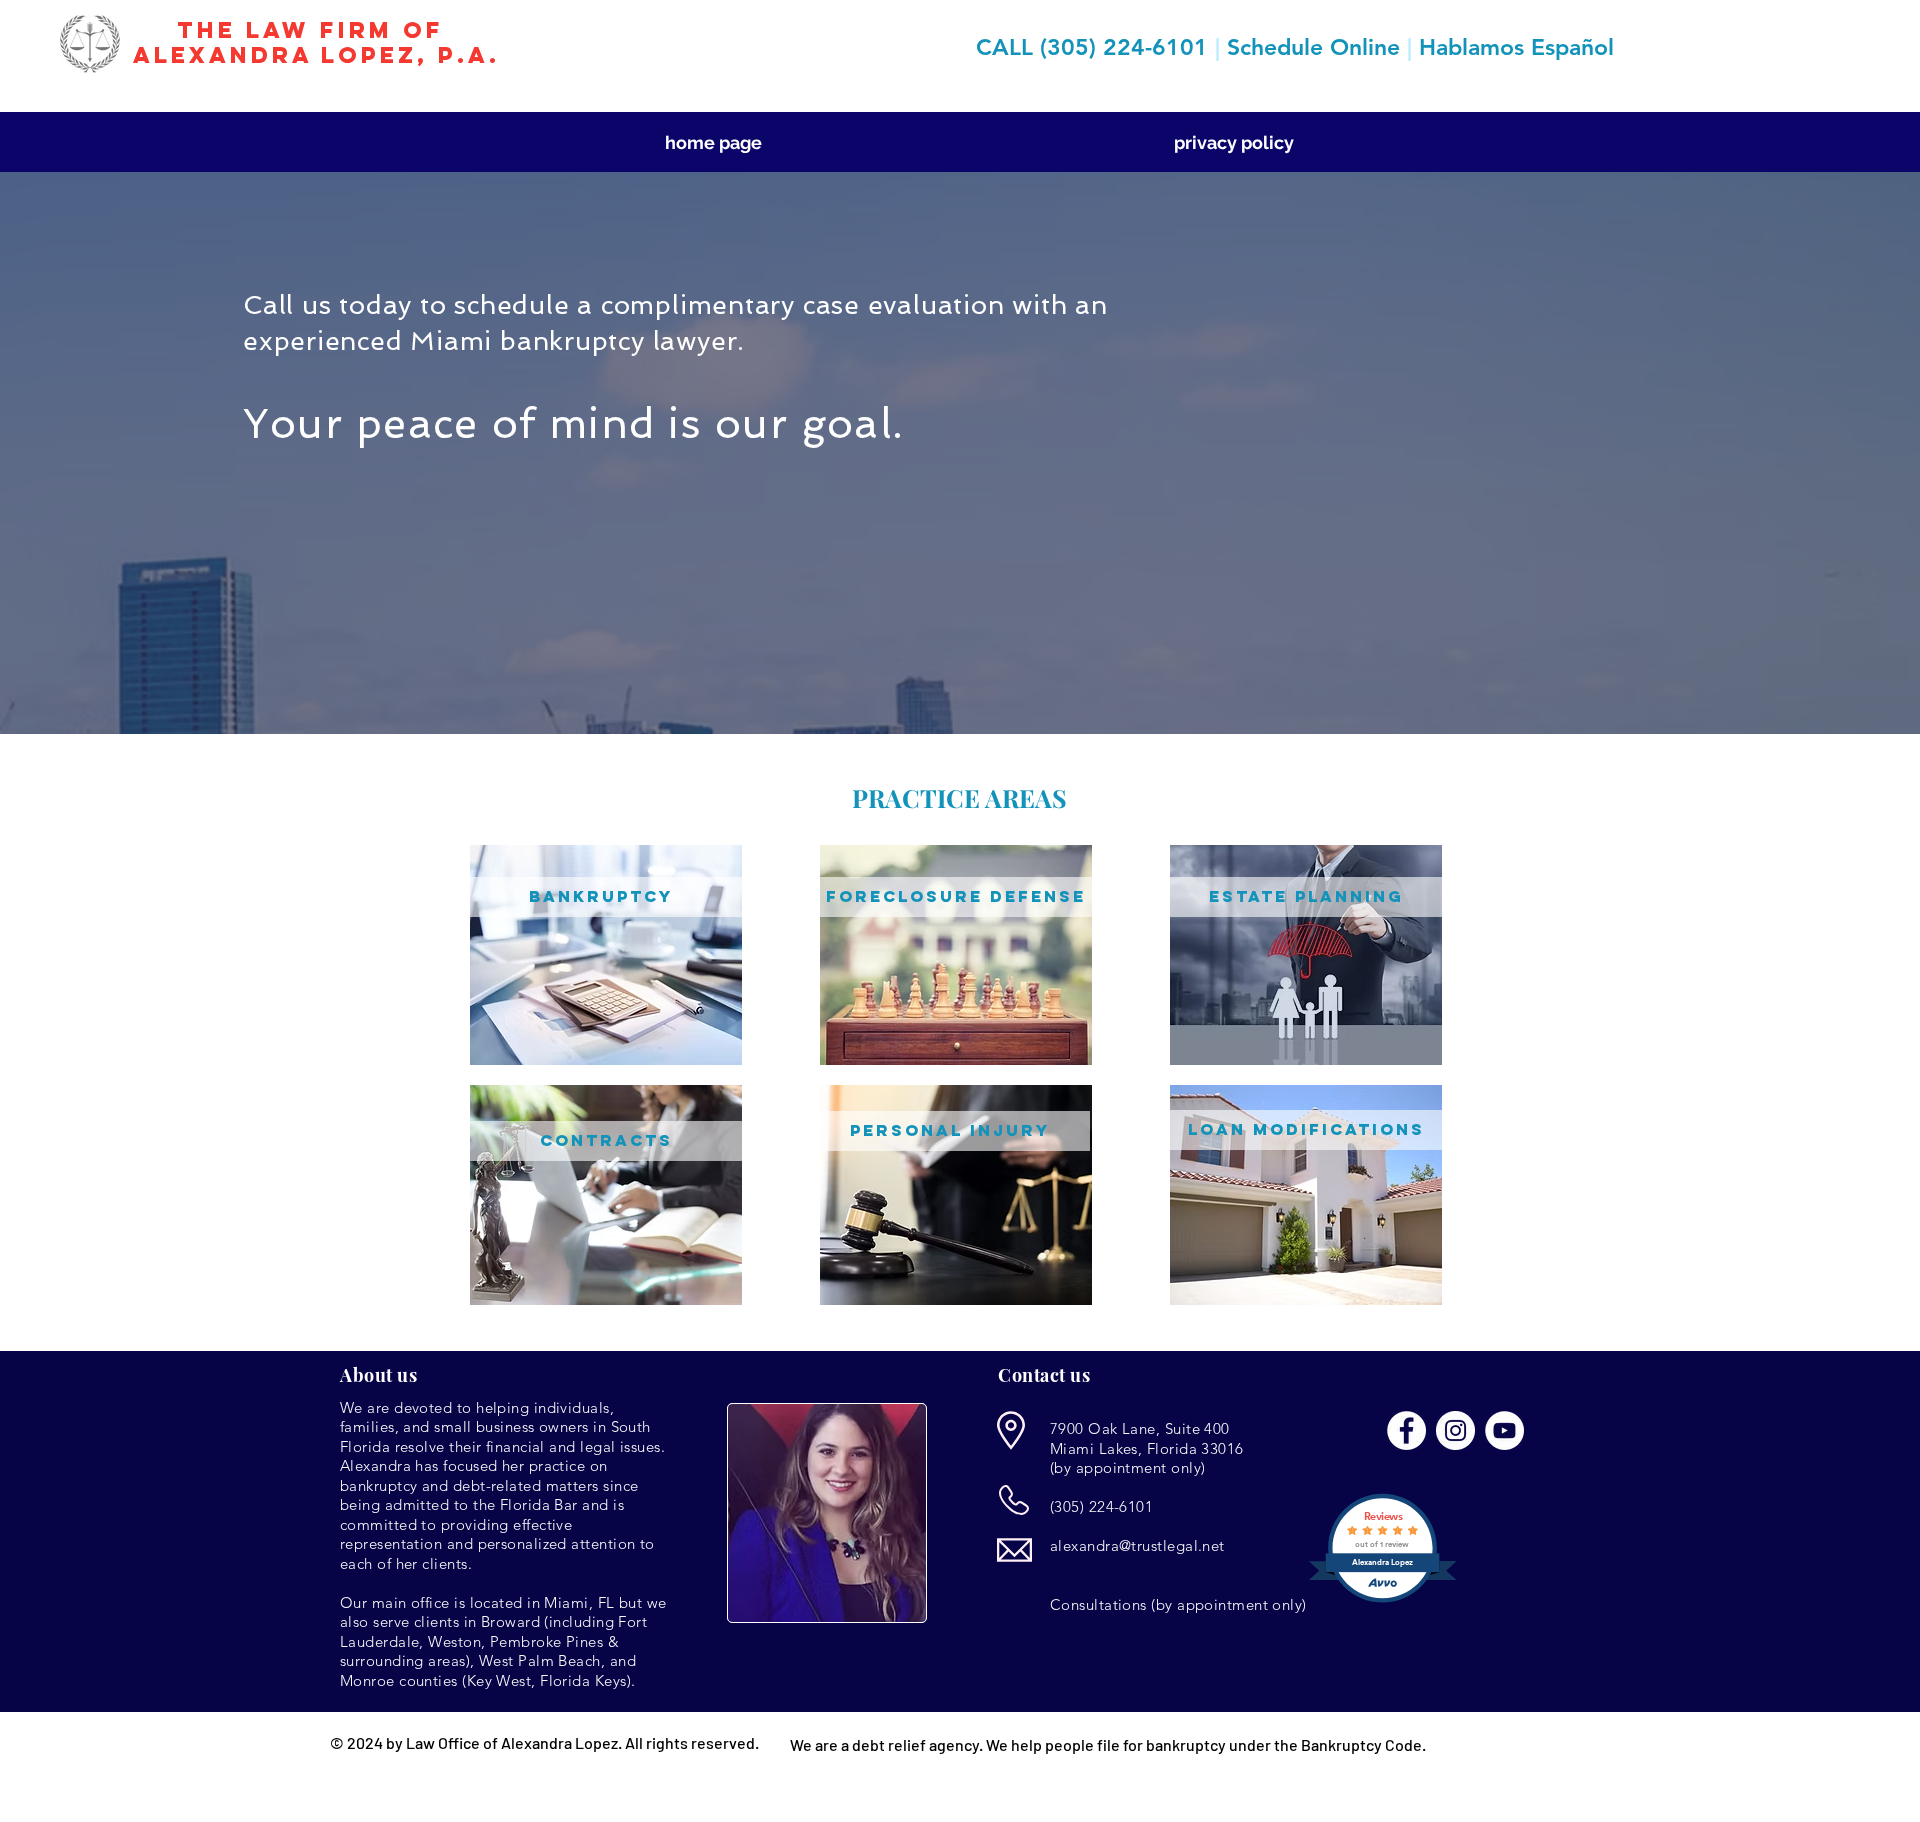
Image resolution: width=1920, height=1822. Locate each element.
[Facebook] (1406, 1430)
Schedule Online (1313, 47)
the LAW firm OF (315, 30)
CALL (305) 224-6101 (1095, 47)
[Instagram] (1455, 1430)
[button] (606, 1141)
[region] (606, 955)
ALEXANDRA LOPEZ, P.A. (316, 55)
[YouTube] (1504, 1430)
